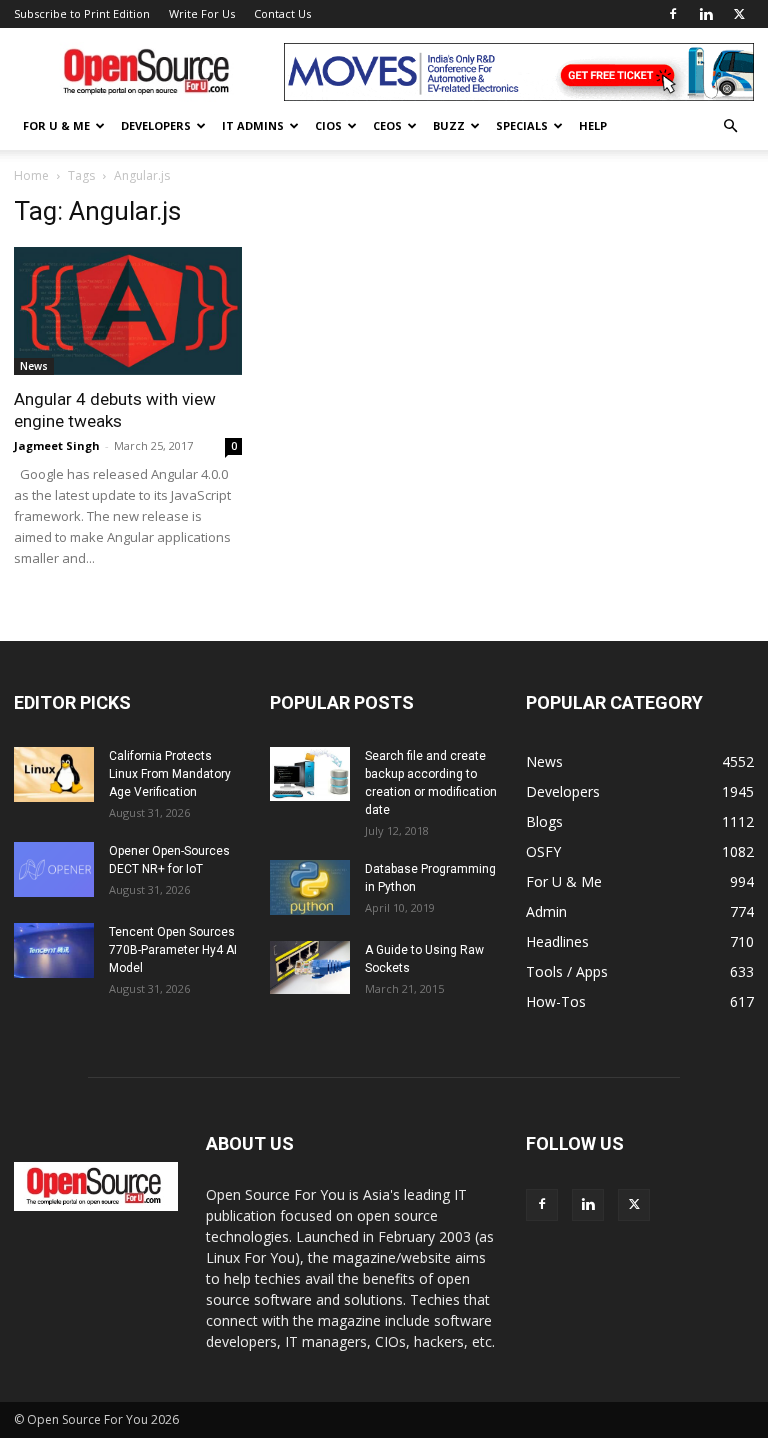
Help (593, 125)
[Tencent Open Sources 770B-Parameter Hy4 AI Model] (54, 950)
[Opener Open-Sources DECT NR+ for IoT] (54, 869)
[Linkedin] (706, 14)
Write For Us (202, 13)
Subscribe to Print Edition (82, 13)
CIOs (328, 125)
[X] (739, 14)
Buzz (449, 125)
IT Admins (253, 125)
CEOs (387, 125)
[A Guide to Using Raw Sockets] (310, 967)
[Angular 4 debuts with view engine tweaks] (128, 311)
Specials (522, 125)
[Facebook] (673, 14)
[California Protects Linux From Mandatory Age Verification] (54, 774)
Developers (156, 125)
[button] (730, 126)
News (34, 366)
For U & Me (56, 125)
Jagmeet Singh (57, 445)
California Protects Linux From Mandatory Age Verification (170, 774)
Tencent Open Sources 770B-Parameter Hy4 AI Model (173, 950)
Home (31, 175)
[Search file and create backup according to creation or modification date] (310, 774)
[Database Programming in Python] (310, 887)
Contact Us (282, 13)
